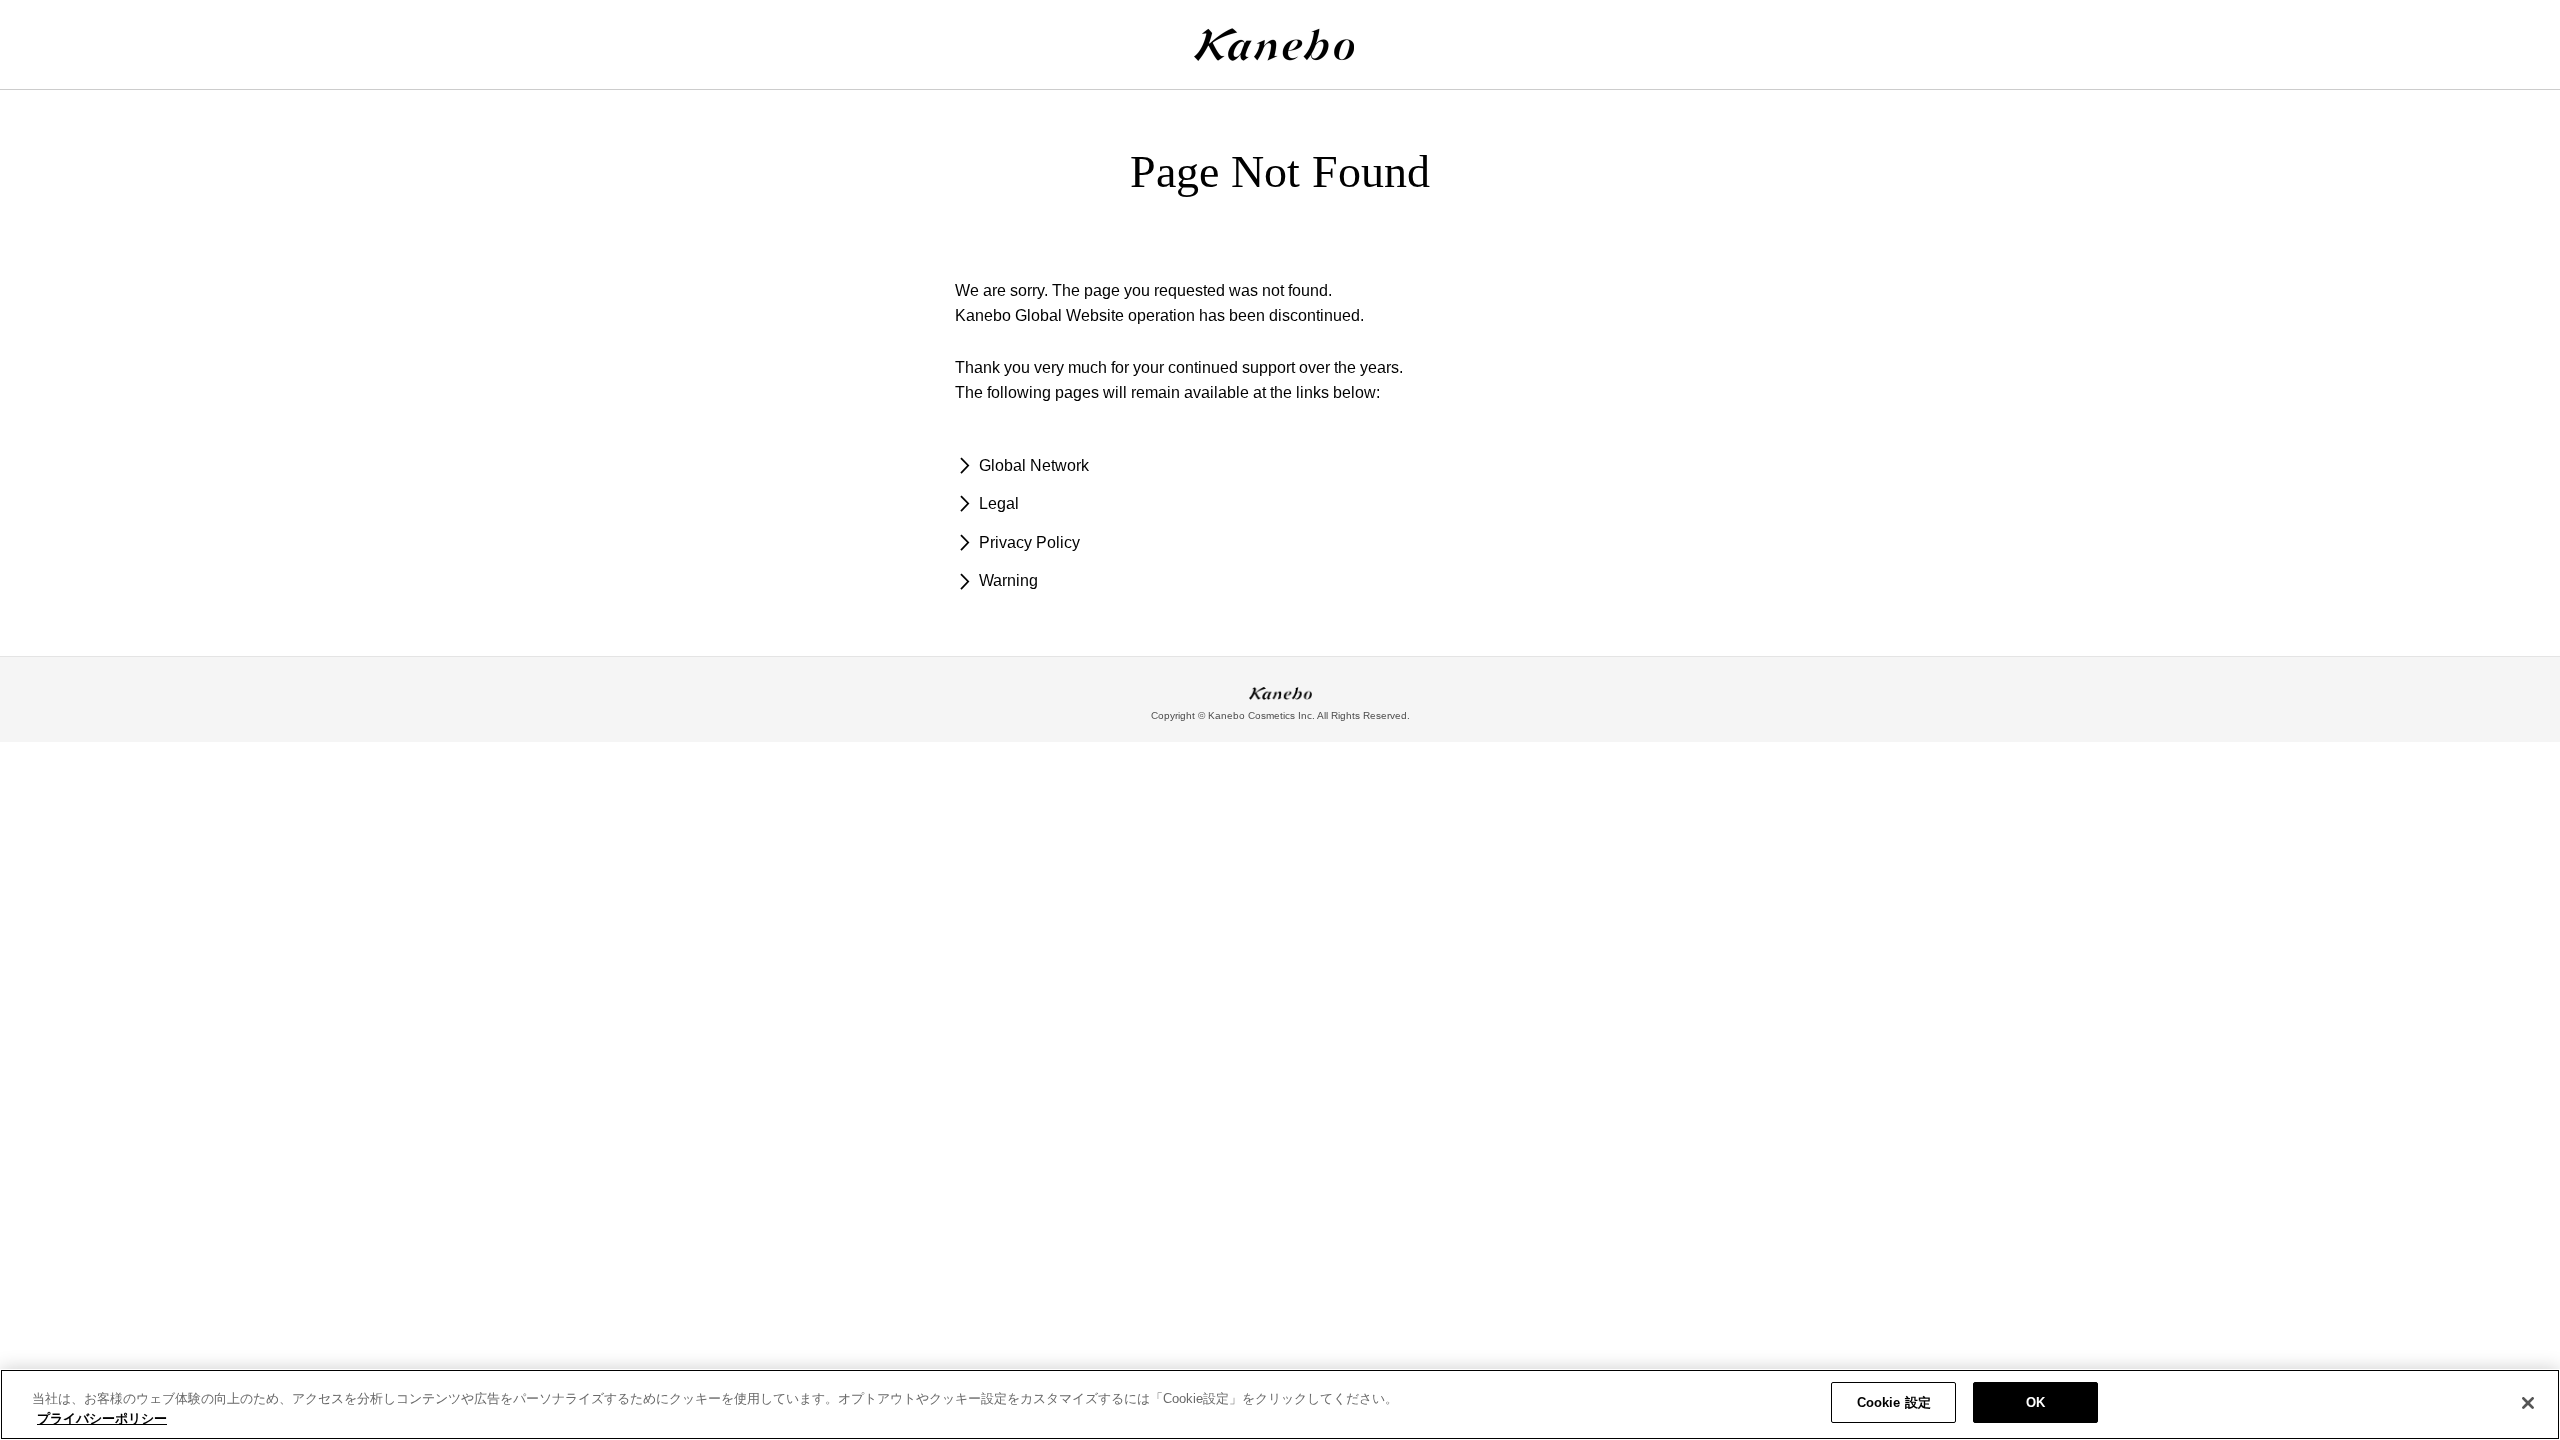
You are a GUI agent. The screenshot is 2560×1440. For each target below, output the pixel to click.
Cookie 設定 (1894, 1402)
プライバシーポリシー (102, 1418)
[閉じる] (2528, 1403)
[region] (1280, 1404)
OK (2035, 1402)
